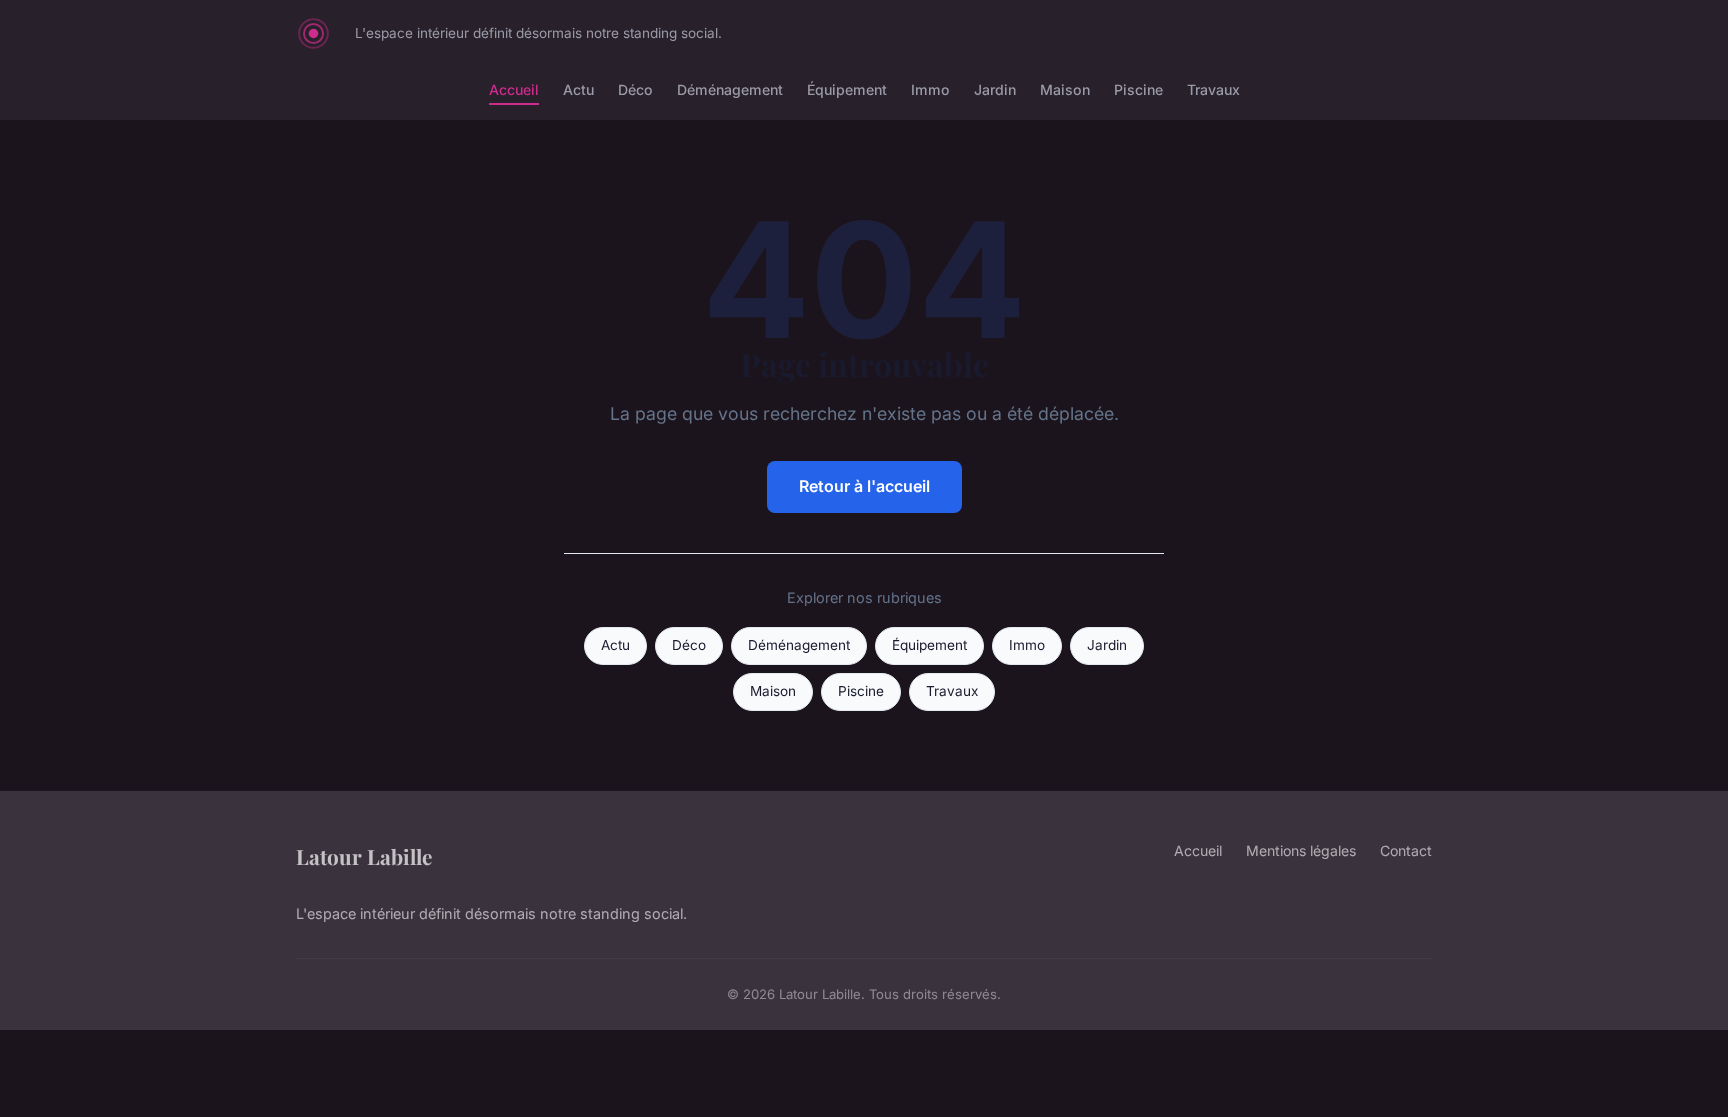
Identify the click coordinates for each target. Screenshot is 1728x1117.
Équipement (847, 89)
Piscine (1138, 89)
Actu (578, 89)
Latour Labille (364, 856)
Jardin (995, 89)
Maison (1065, 89)
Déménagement (730, 89)
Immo (930, 89)
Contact (1406, 850)
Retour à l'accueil (864, 486)
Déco (635, 89)
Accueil (514, 89)
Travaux (1213, 89)
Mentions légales (1301, 850)
